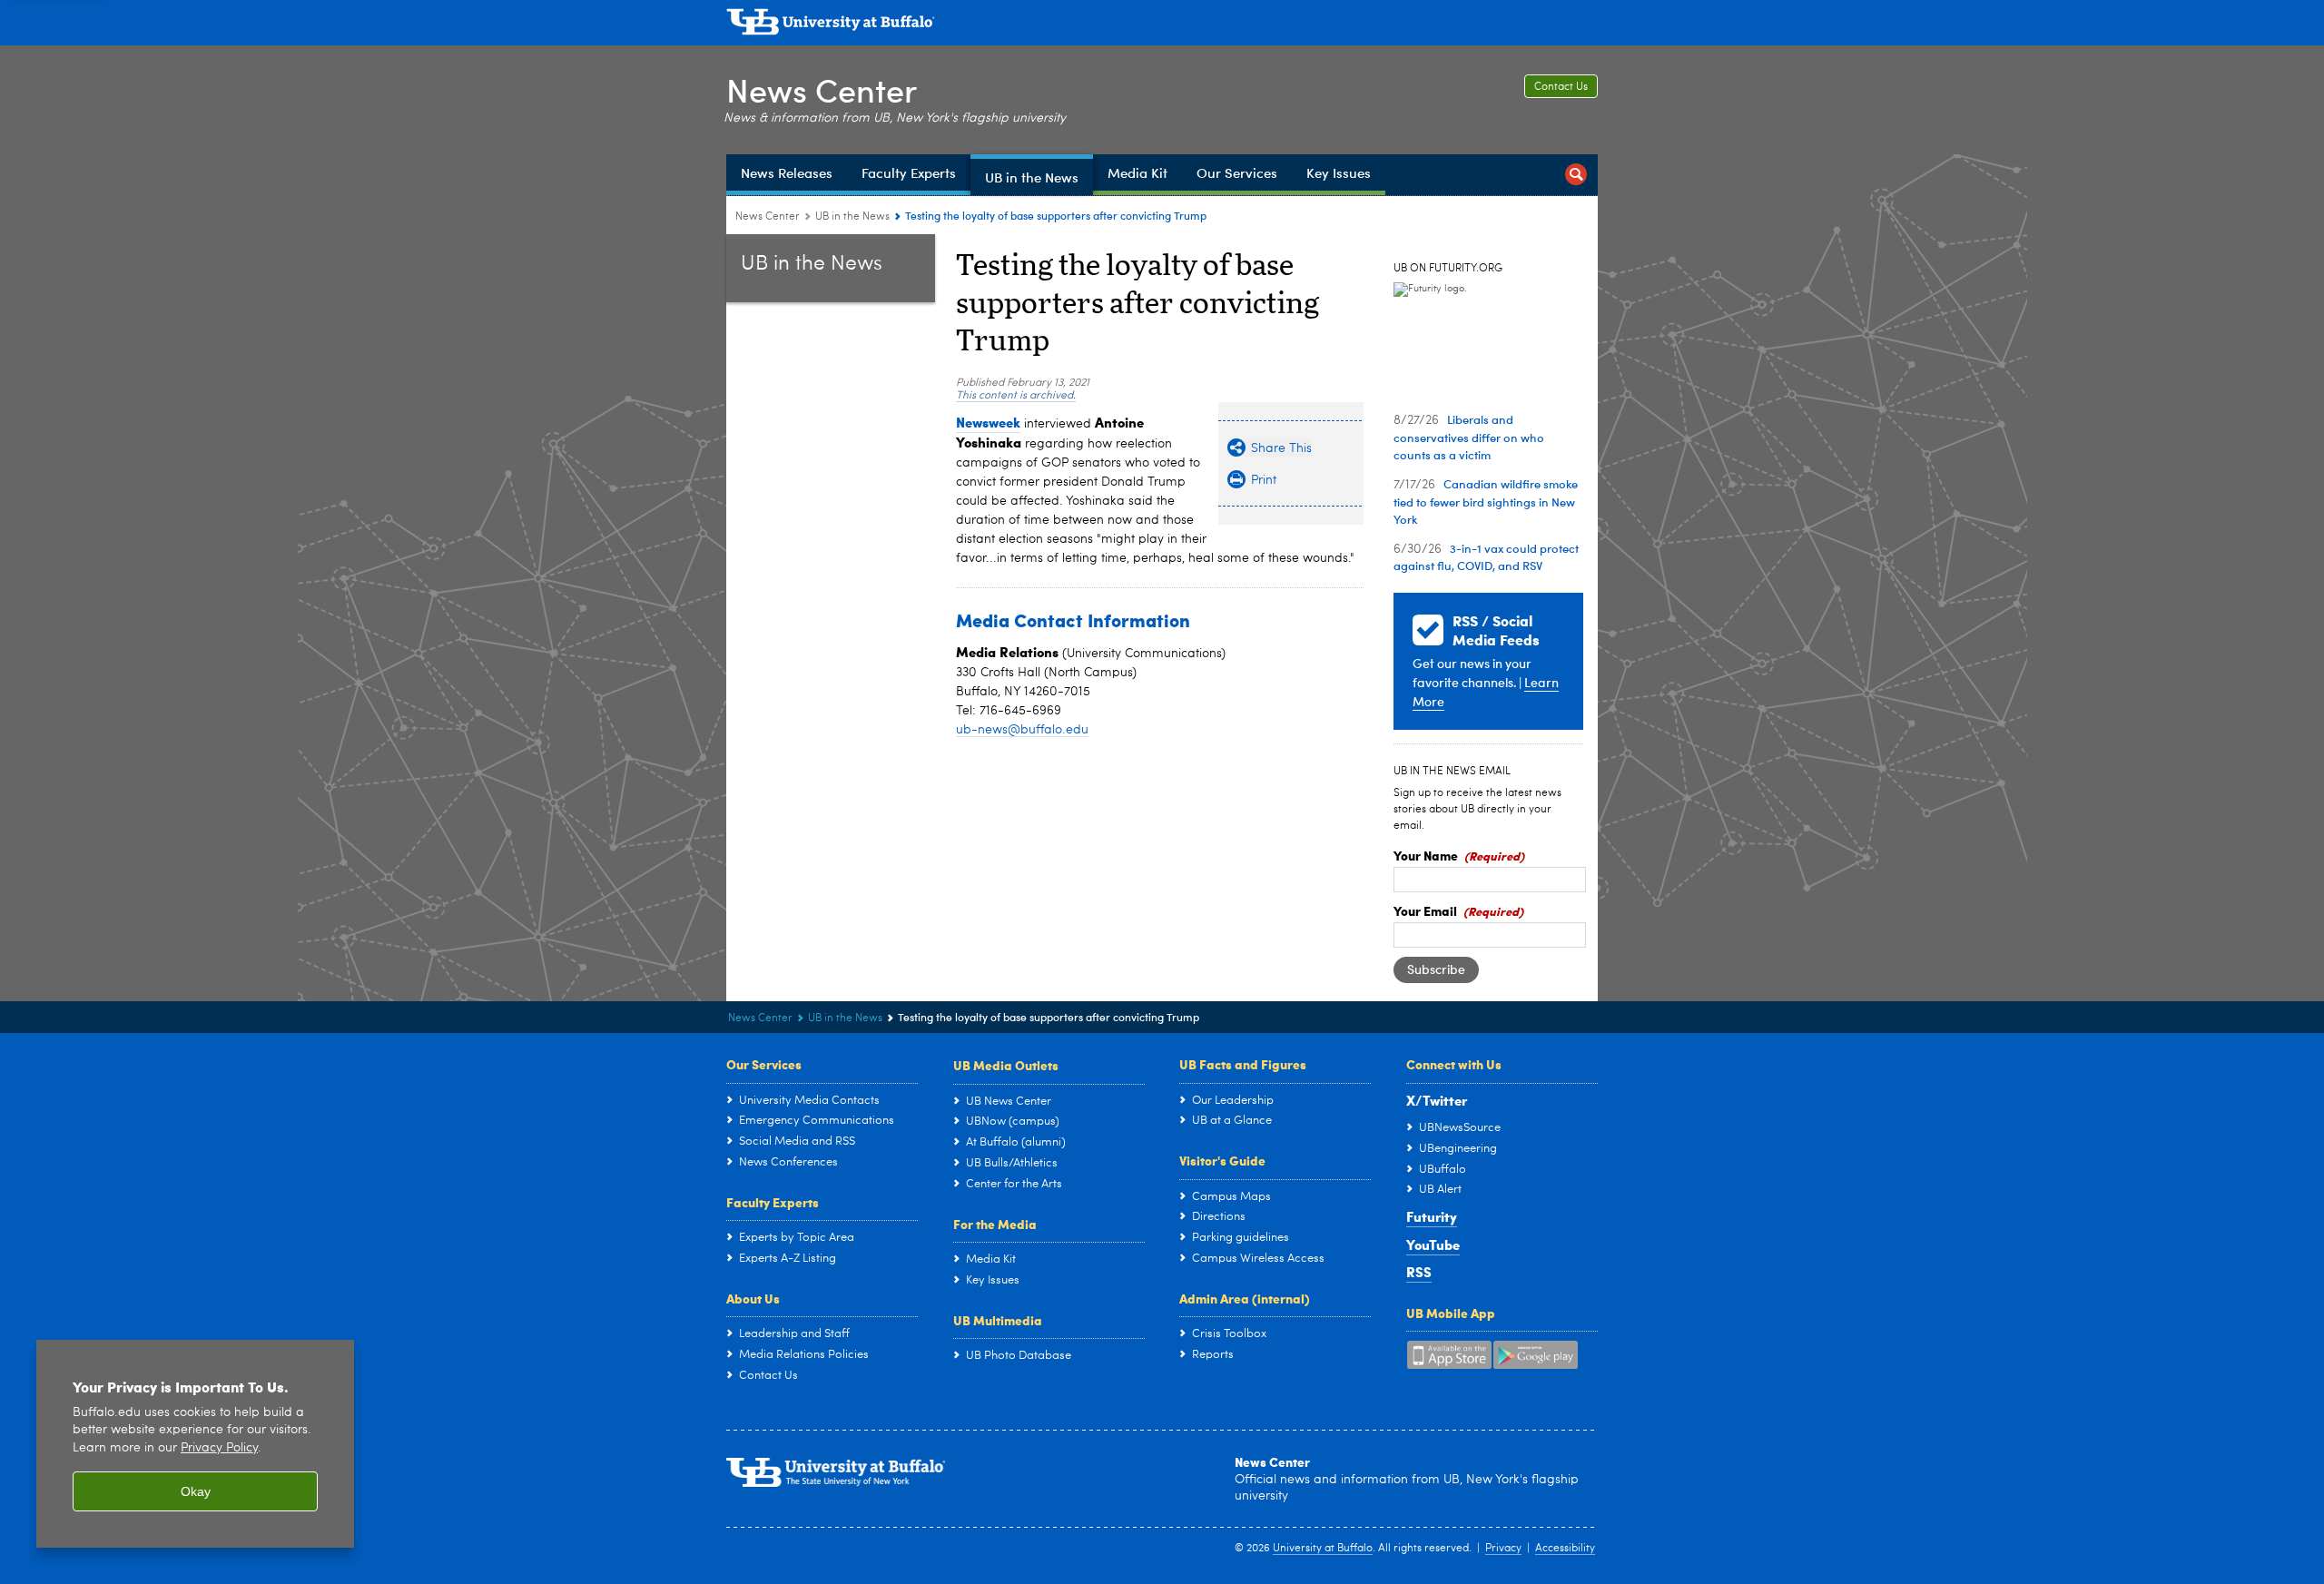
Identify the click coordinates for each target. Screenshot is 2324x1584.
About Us (753, 1298)
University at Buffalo (1323, 1549)
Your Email (1425, 910)
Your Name (1426, 855)
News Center (822, 89)
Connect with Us (1454, 1064)
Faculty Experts (773, 1202)
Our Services (764, 1064)
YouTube (1433, 1245)
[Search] (1576, 175)
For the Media (995, 1224)
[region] (195, 1444)
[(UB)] (1162, 25)
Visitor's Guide (1222, 1160)
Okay (196, 1491)
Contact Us (1561, 87)
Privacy (1503, 1549)
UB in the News (852, 217)
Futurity (1432, 1216)
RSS (1419, 1272)
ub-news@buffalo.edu (1022, 730)
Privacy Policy (219, 1448)
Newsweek (988, 422)
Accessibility (1565, 1549)
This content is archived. (1016, 396)
